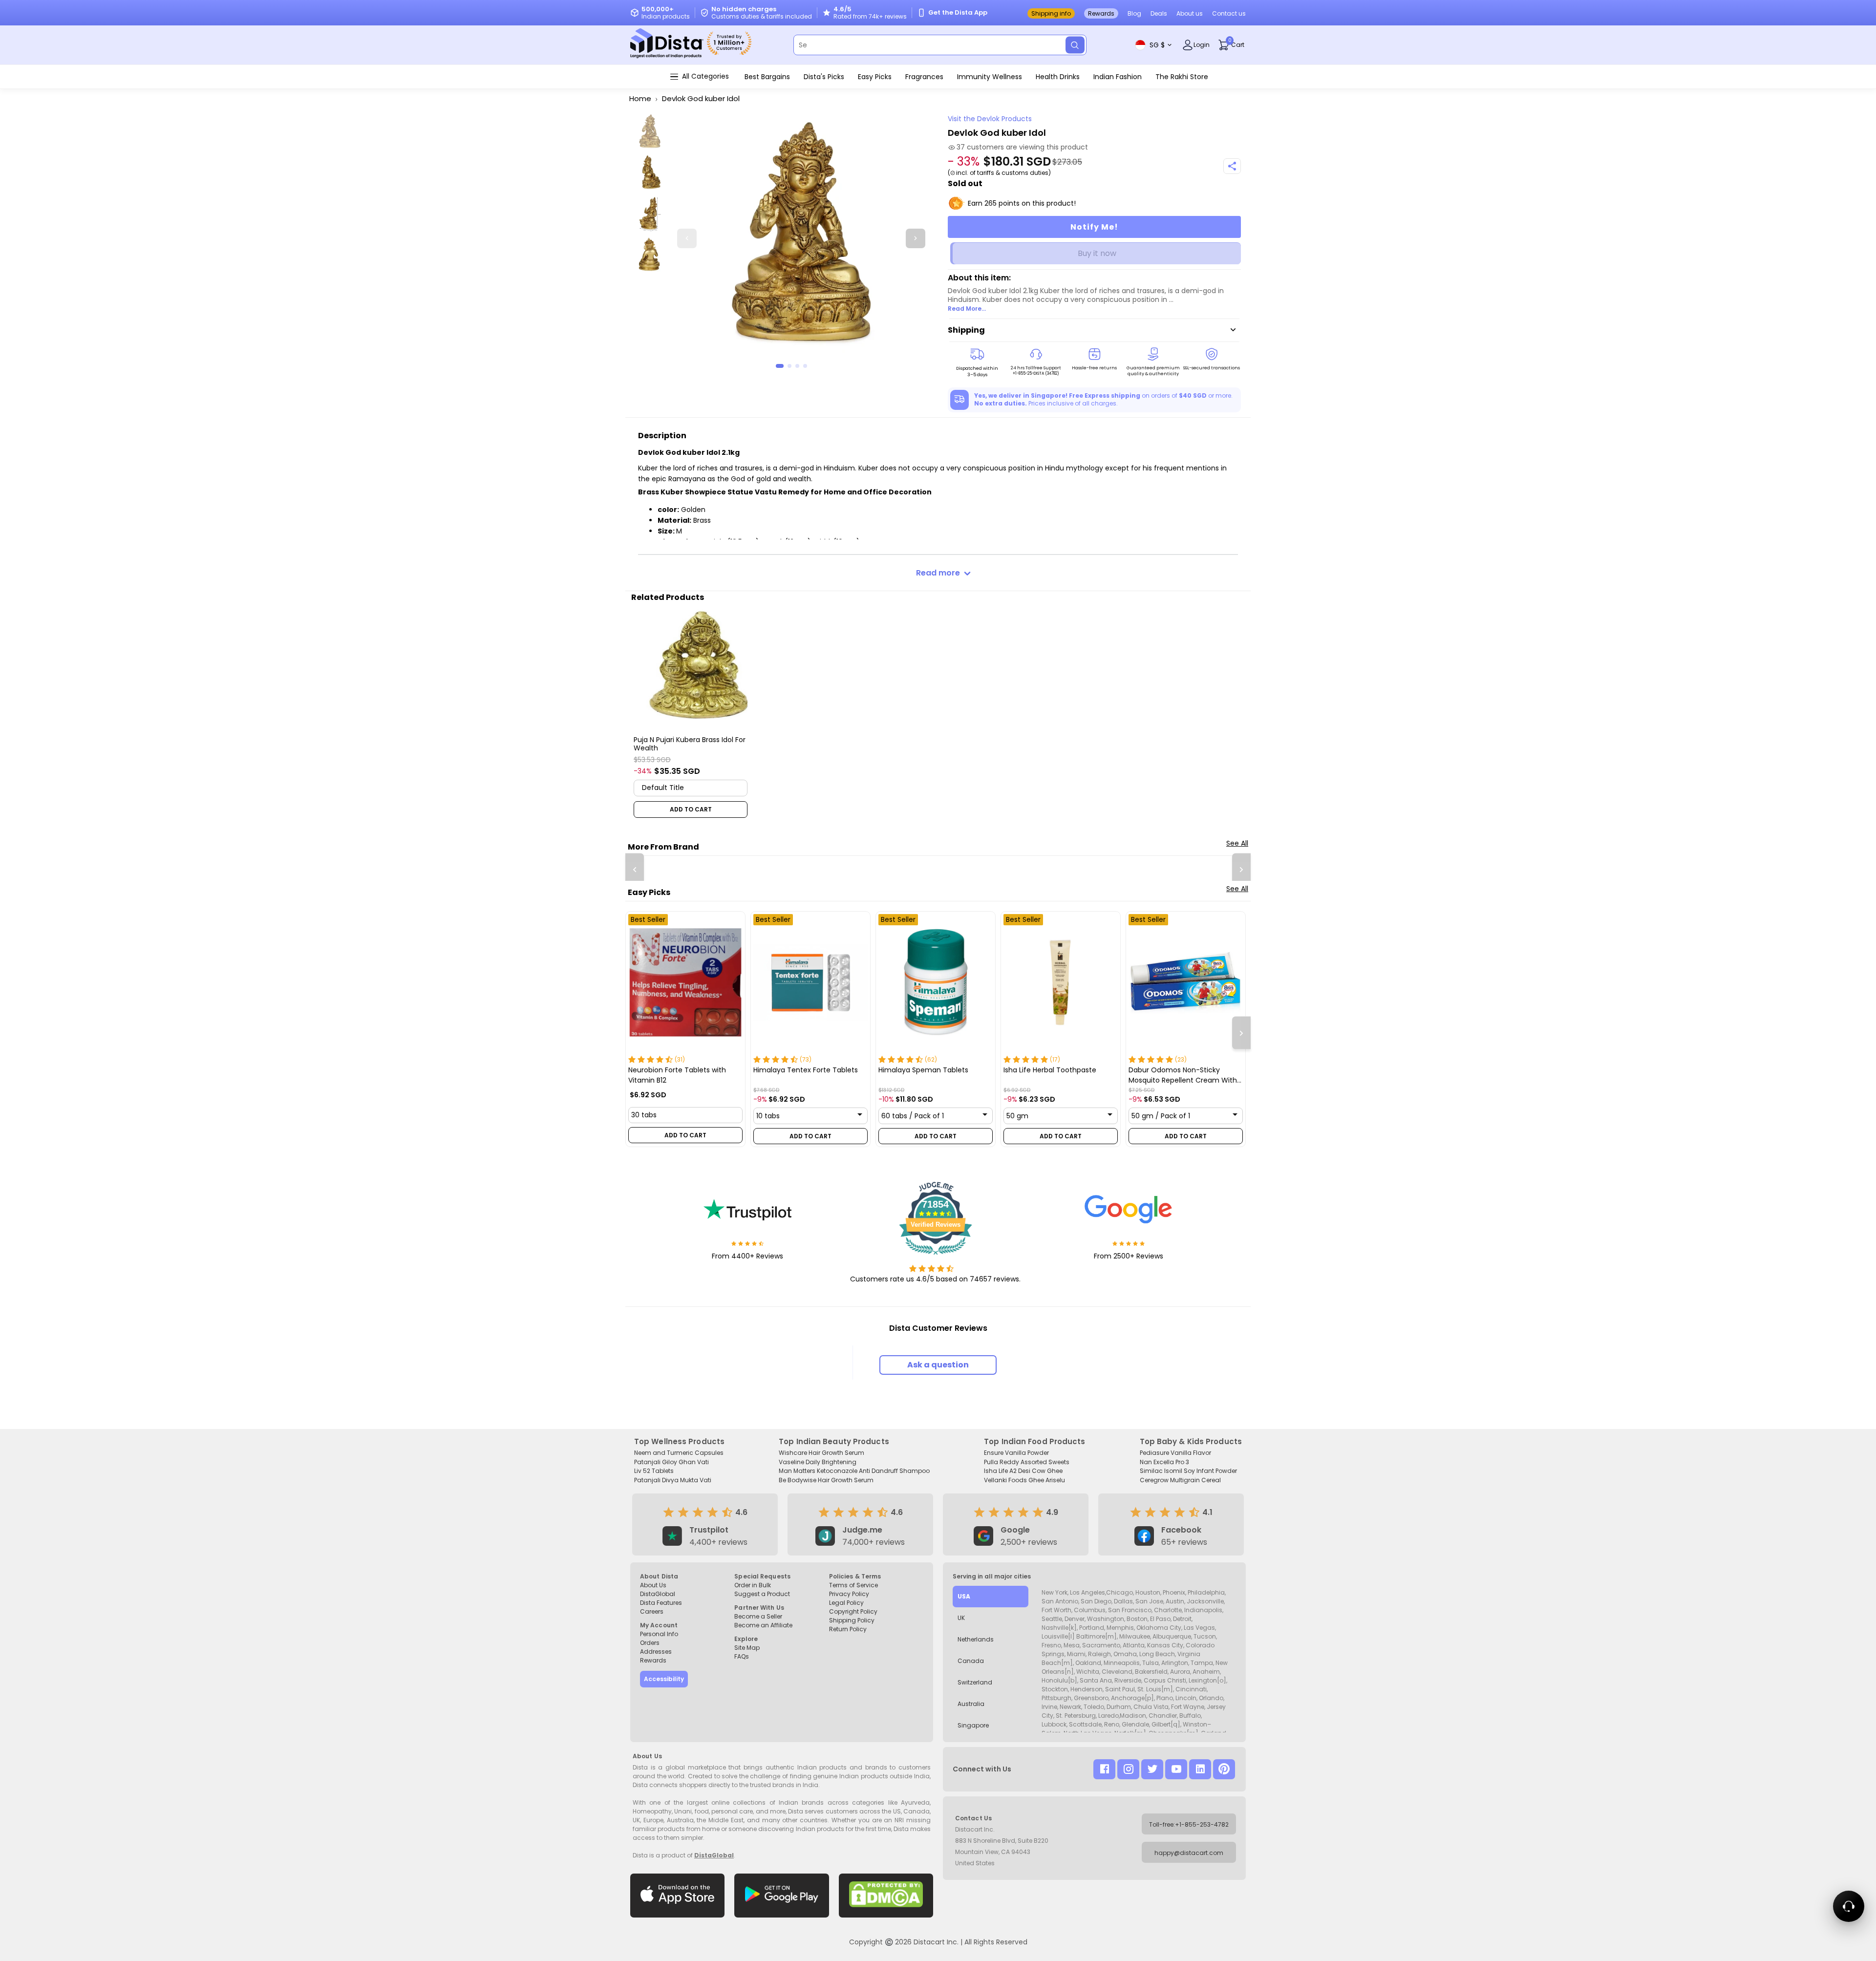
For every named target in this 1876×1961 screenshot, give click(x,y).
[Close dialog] (1125, 815)
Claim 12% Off (1036, 1073)
